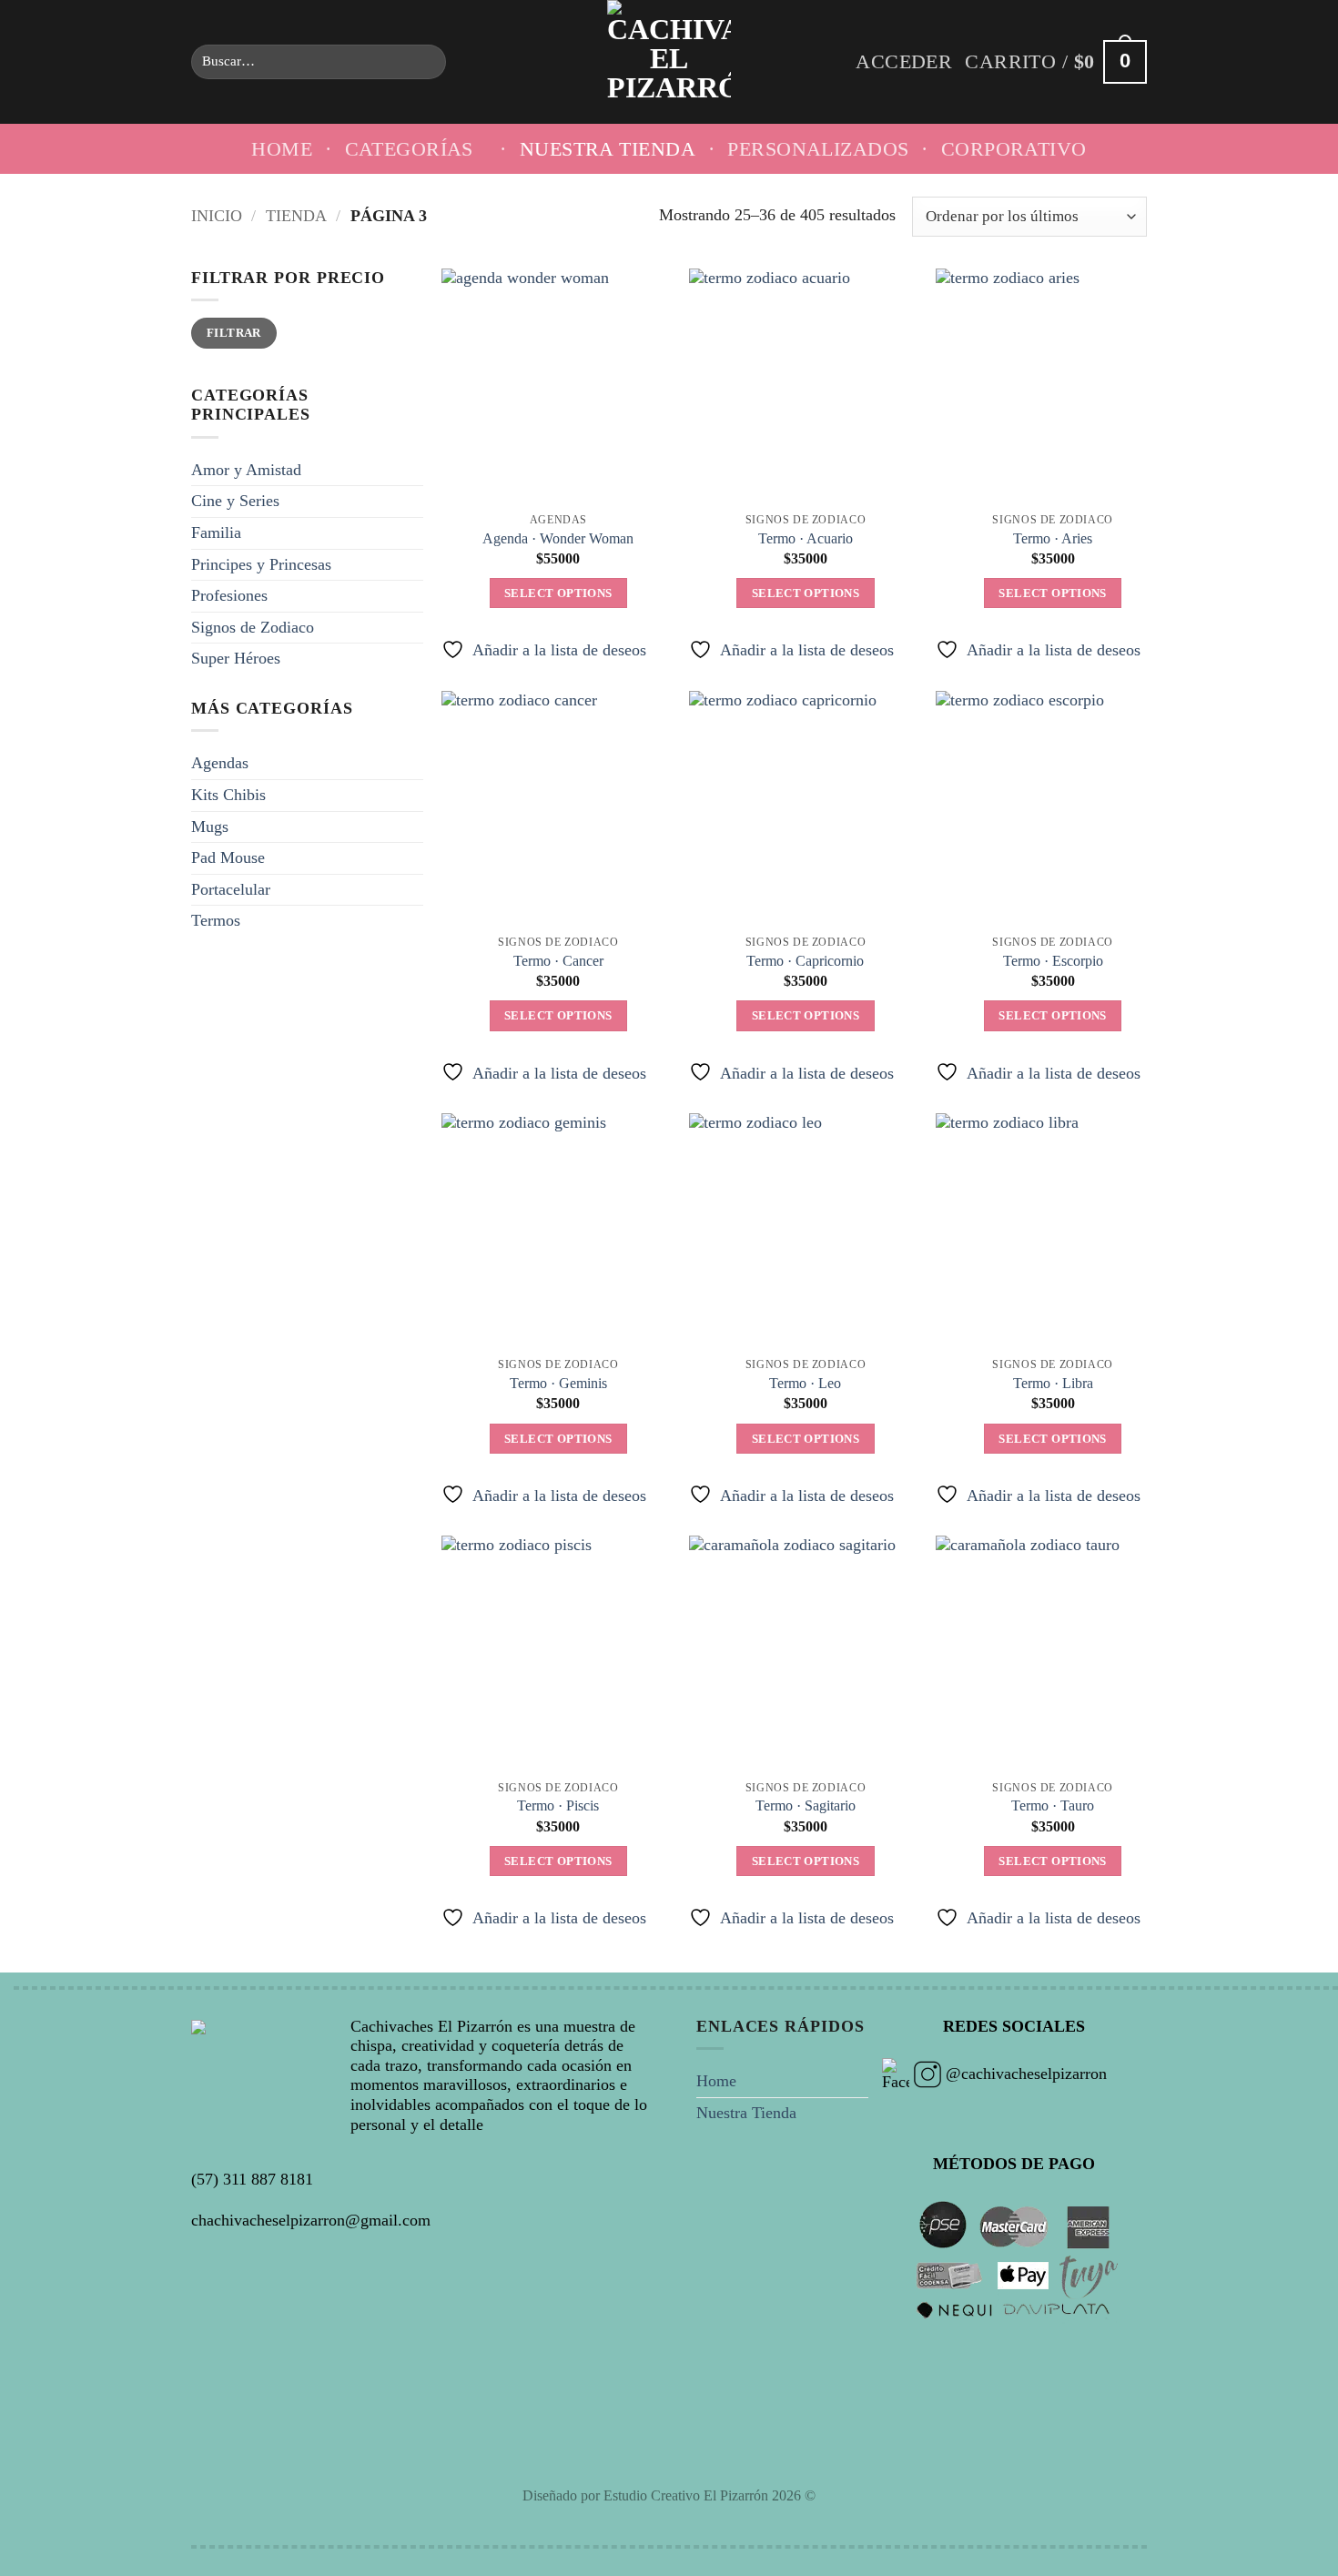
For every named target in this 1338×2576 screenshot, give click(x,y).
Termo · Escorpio (1053, 961)
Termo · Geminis (558, 1384)
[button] (904, 62)
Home (282, 149)
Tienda (296, 216)
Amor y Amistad (246, 470)
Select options (558, 593)
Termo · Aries (1053, 539)
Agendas (220, 763)
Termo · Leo (805, 1384)
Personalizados (818, 149)
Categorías (409, 149)
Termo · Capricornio (805, 961)
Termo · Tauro (1053, 1806)
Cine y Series (235, 501)
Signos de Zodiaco (253, 627)
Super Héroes (236, 658)
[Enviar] (426, 62)
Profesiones (229, 595)
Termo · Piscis (558, 1806)
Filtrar (234, 333)
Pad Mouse (228, 857)
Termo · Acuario (806, 539)
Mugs (210, 827)
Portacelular (231, 889)
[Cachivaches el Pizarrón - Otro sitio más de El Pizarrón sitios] (669, 62)
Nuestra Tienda (608, 149)
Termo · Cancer (558, 961)
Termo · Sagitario (806, 1806)
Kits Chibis (228, 795)
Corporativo (1014, 149)
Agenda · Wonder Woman (558, 539)
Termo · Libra (1053, 1384)
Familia (216, 532)
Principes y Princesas (261, 564)
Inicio (217, 216)
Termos (216, 920)
